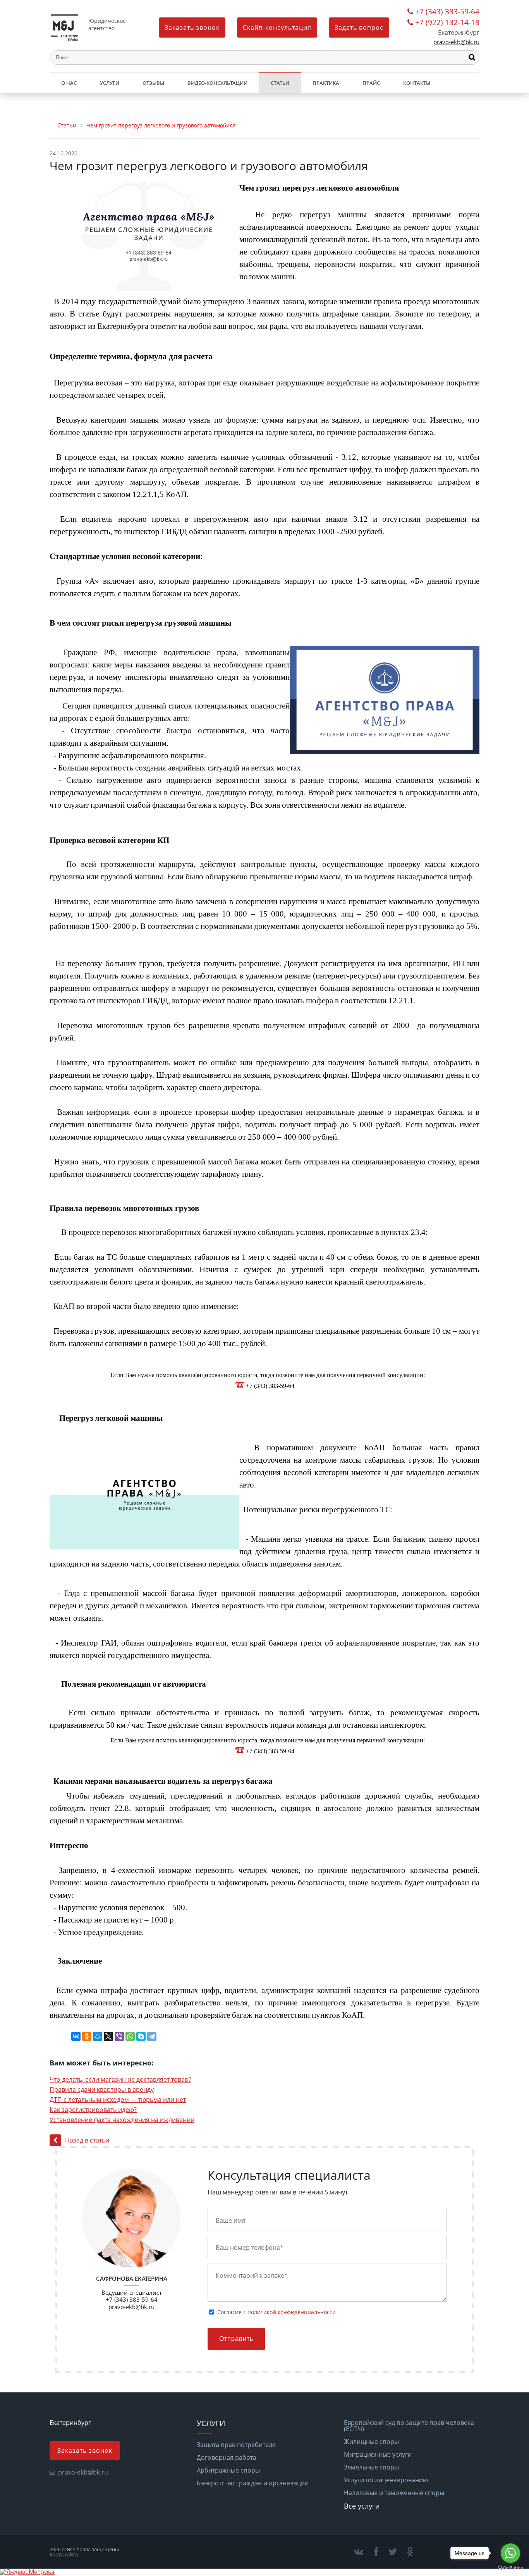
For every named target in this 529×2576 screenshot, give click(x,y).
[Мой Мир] (98, 2036)
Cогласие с (277, 2312)
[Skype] (141, 2036)
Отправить (236, 2339)
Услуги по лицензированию (386, 2480)
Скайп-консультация (277, 28)
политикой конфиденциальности (292, 2312)
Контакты (417, 83)
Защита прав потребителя (236, 2445)
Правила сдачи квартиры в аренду (102, 2089)
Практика (326, 83)
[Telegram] (152, 2036)
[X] (108, 2036)
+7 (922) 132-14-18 (447, 23)
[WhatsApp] (130, 2036)
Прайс (371, 83)
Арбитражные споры (228, 2470)
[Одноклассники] (87, 2036)
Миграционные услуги (378, 2454)
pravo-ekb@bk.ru (456, 42)
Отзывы (153, 83)
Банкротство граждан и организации (253, 2483)
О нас (69, 83)
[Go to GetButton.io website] (510, 2568)
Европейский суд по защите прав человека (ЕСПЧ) (409, 2426)
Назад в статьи (87, 2140)
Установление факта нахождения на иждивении (122, 2120)
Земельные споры (371, 2467)
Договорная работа (227, 2457)
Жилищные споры (371, 2442)
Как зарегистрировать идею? (93, 2110)
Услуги (110, 83)
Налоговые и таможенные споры (394, 2493)
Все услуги (362, 2506)
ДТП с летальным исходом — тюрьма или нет (118, 2100)
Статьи (280, 83)
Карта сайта (64, 2554)
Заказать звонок (192, 28)
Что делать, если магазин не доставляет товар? (120, 2079)
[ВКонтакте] (76, 2036)
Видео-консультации (217, 83)
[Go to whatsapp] (510, 2553)
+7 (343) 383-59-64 (447, 12)
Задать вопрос (359, 28)
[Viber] (119, 2036)
